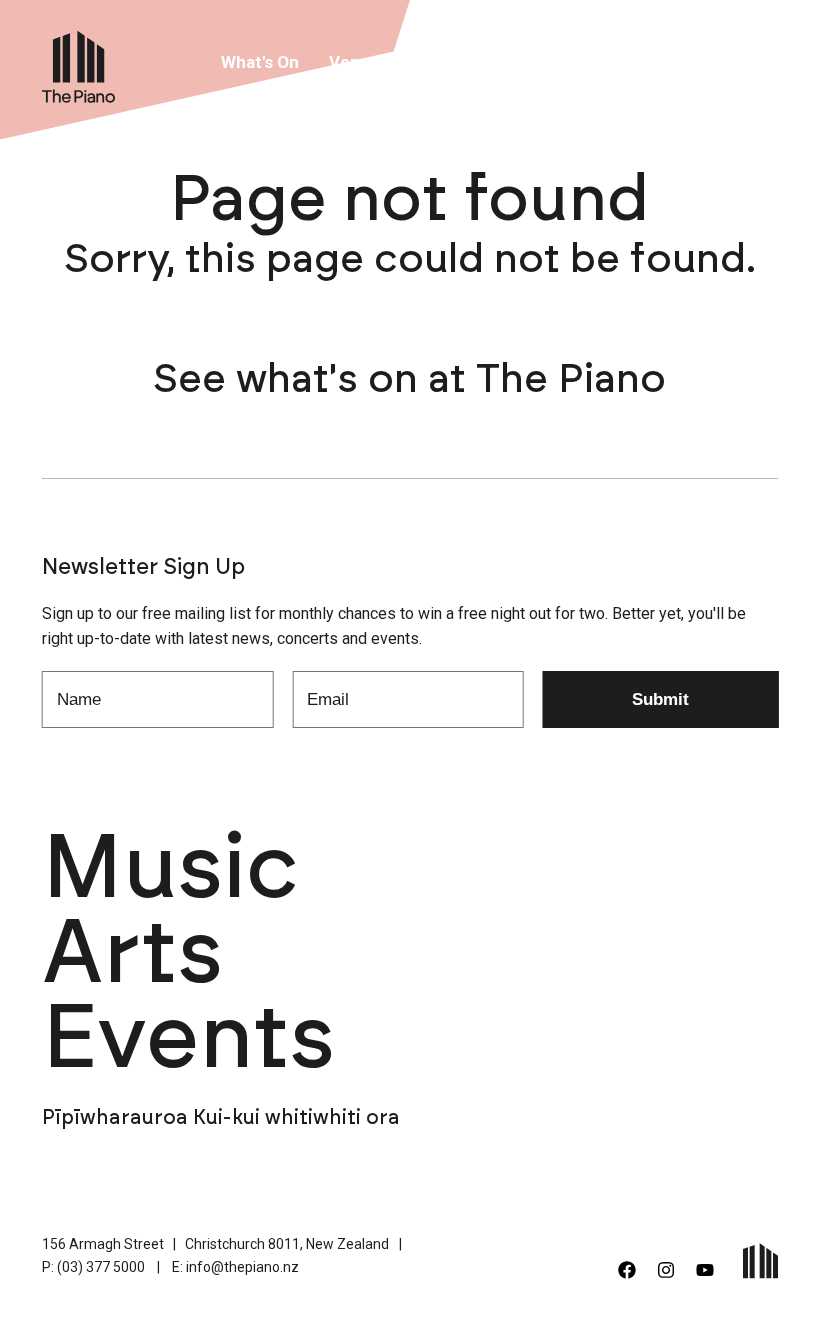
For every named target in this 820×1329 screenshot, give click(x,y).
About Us (483, 62)
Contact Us (688, 62)
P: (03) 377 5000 (93, 1267)
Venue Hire (373, 62)
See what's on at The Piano (409, 380)
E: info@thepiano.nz (235, 1267)
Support (581, 62)
